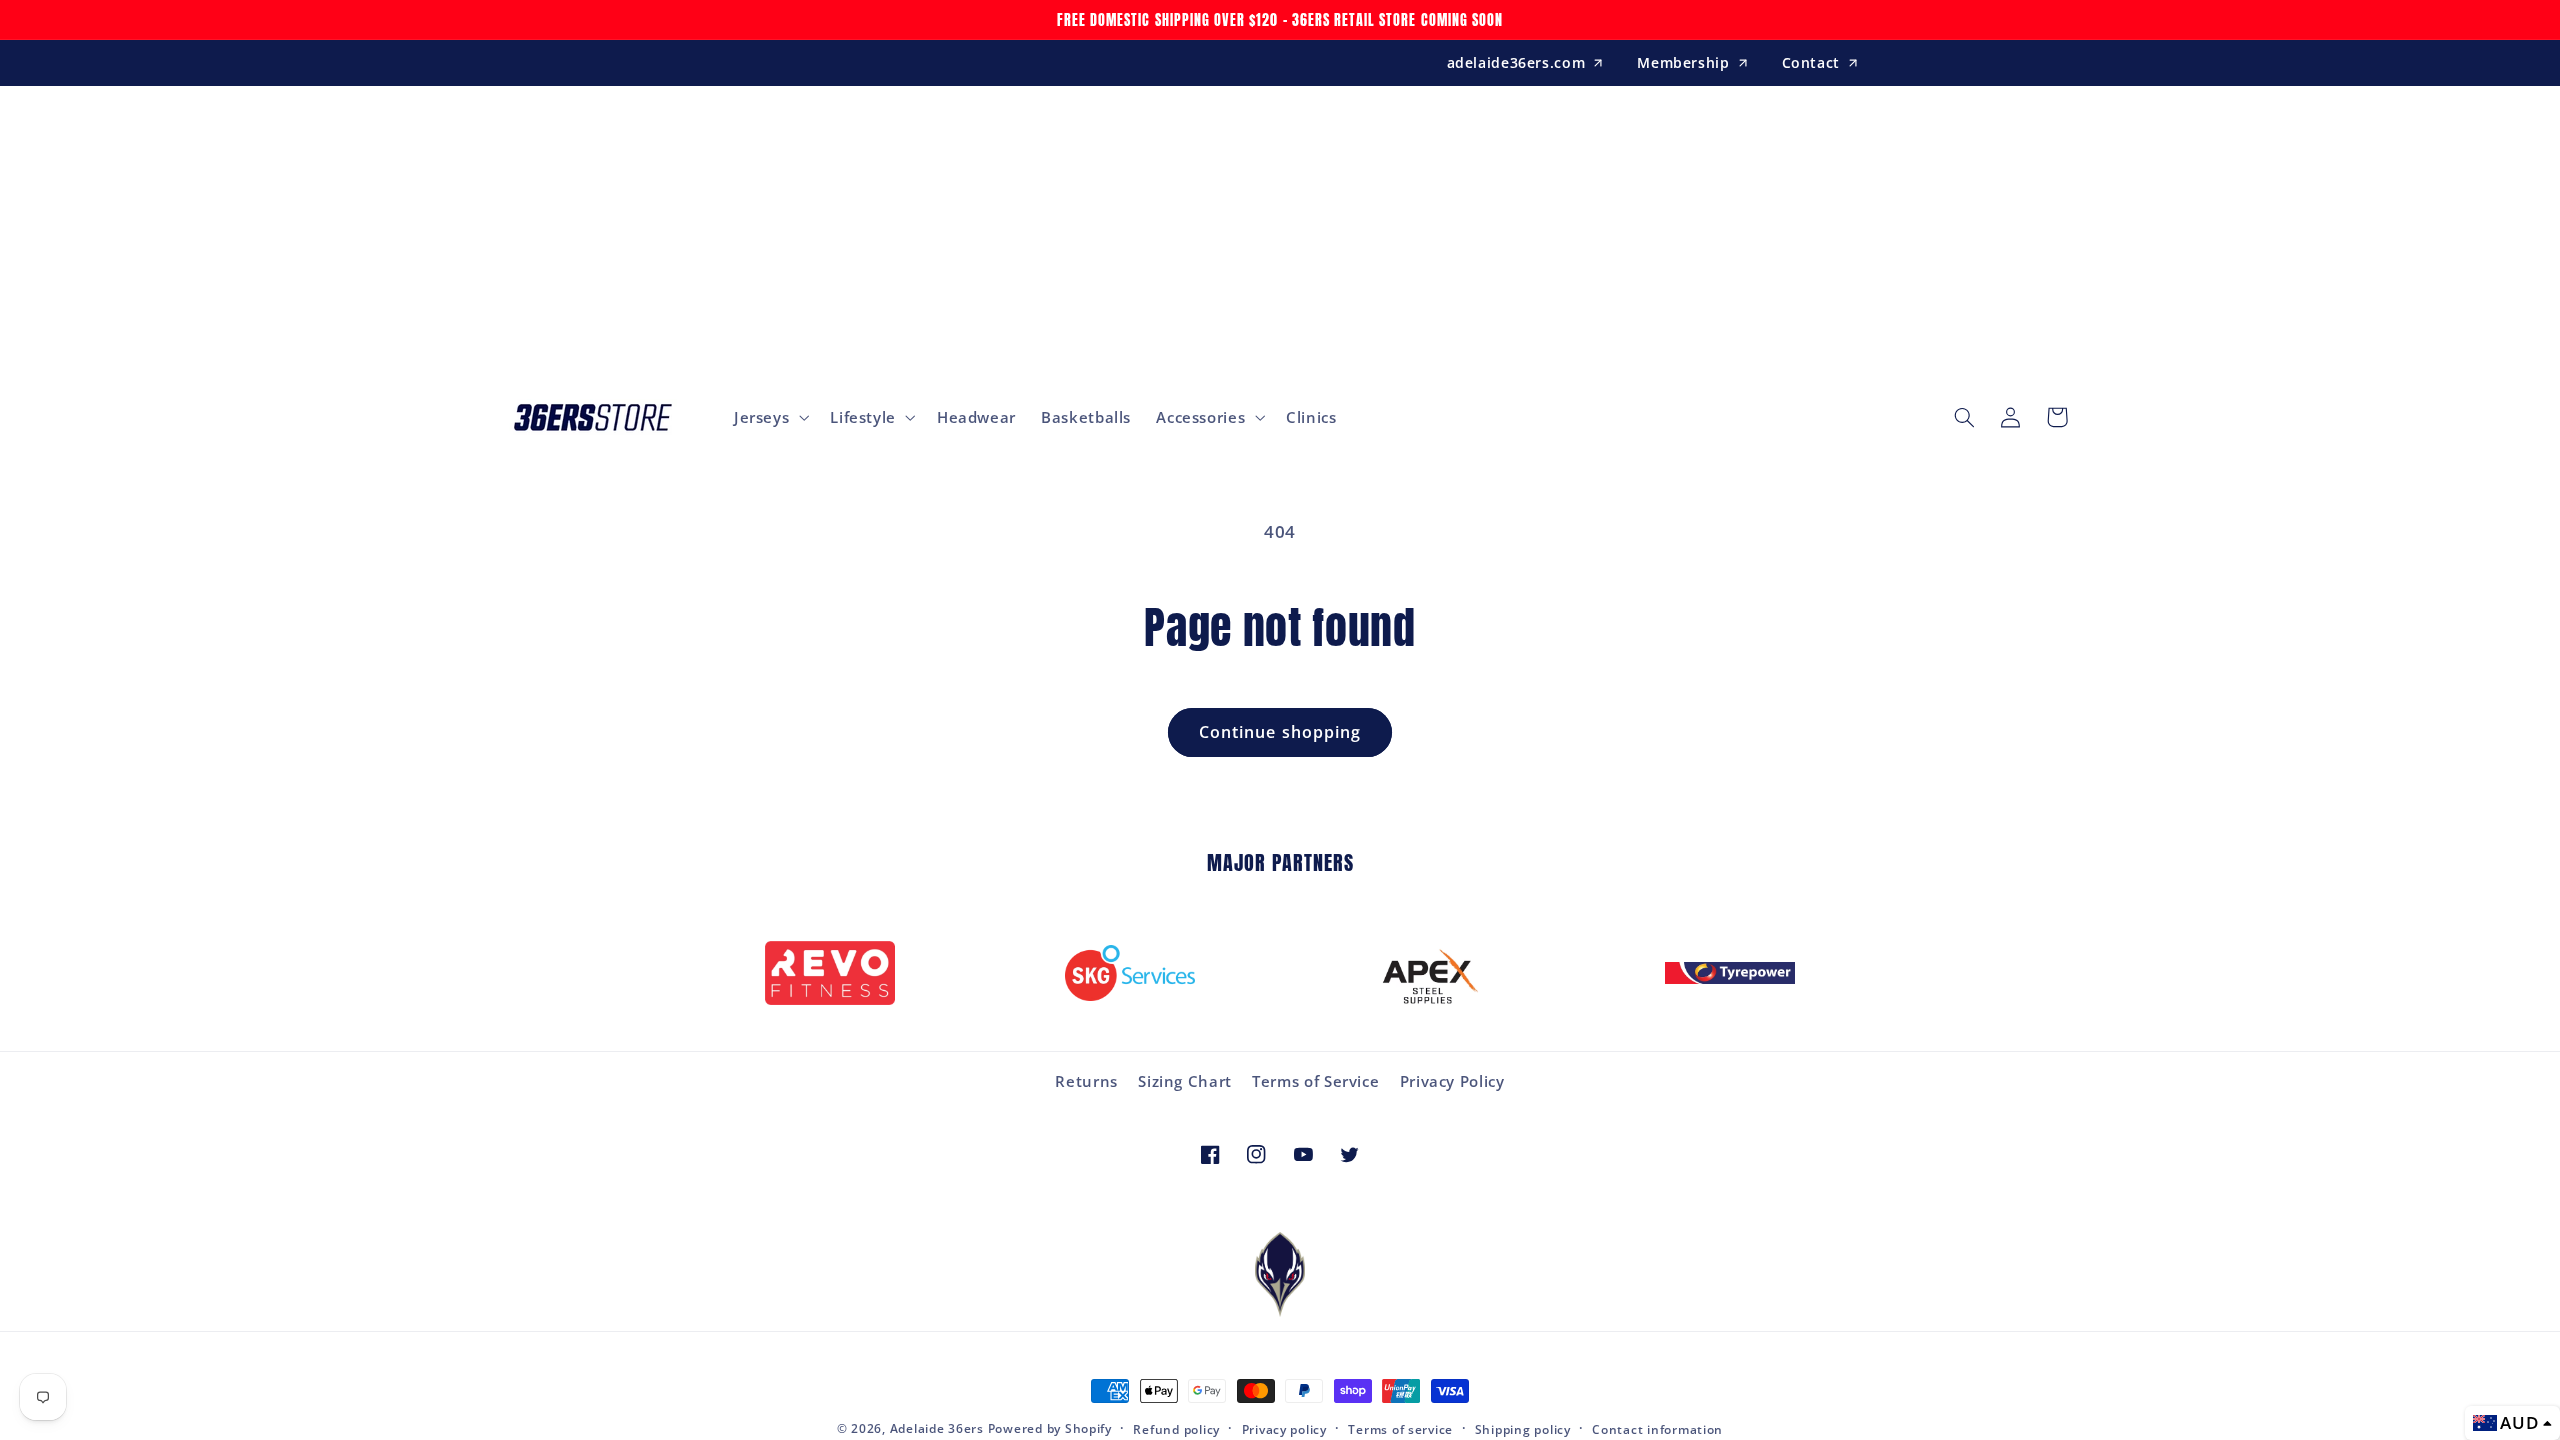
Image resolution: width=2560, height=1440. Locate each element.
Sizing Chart (1185, 1081)
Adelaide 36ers (937, 1428)
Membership (1683, 62)
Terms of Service (1315, 1081)
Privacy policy (1284, 1429)
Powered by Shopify (1050, 1428)
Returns (1086, 1081)
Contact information (1657, 1429)
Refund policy (1176, 1429)
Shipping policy (1523, 1429)
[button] (769, 417)
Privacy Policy (1452, 1081)
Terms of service (1400, 1429)
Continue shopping (1280, 732)
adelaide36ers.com (1516, 62)
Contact (1811, 62)
